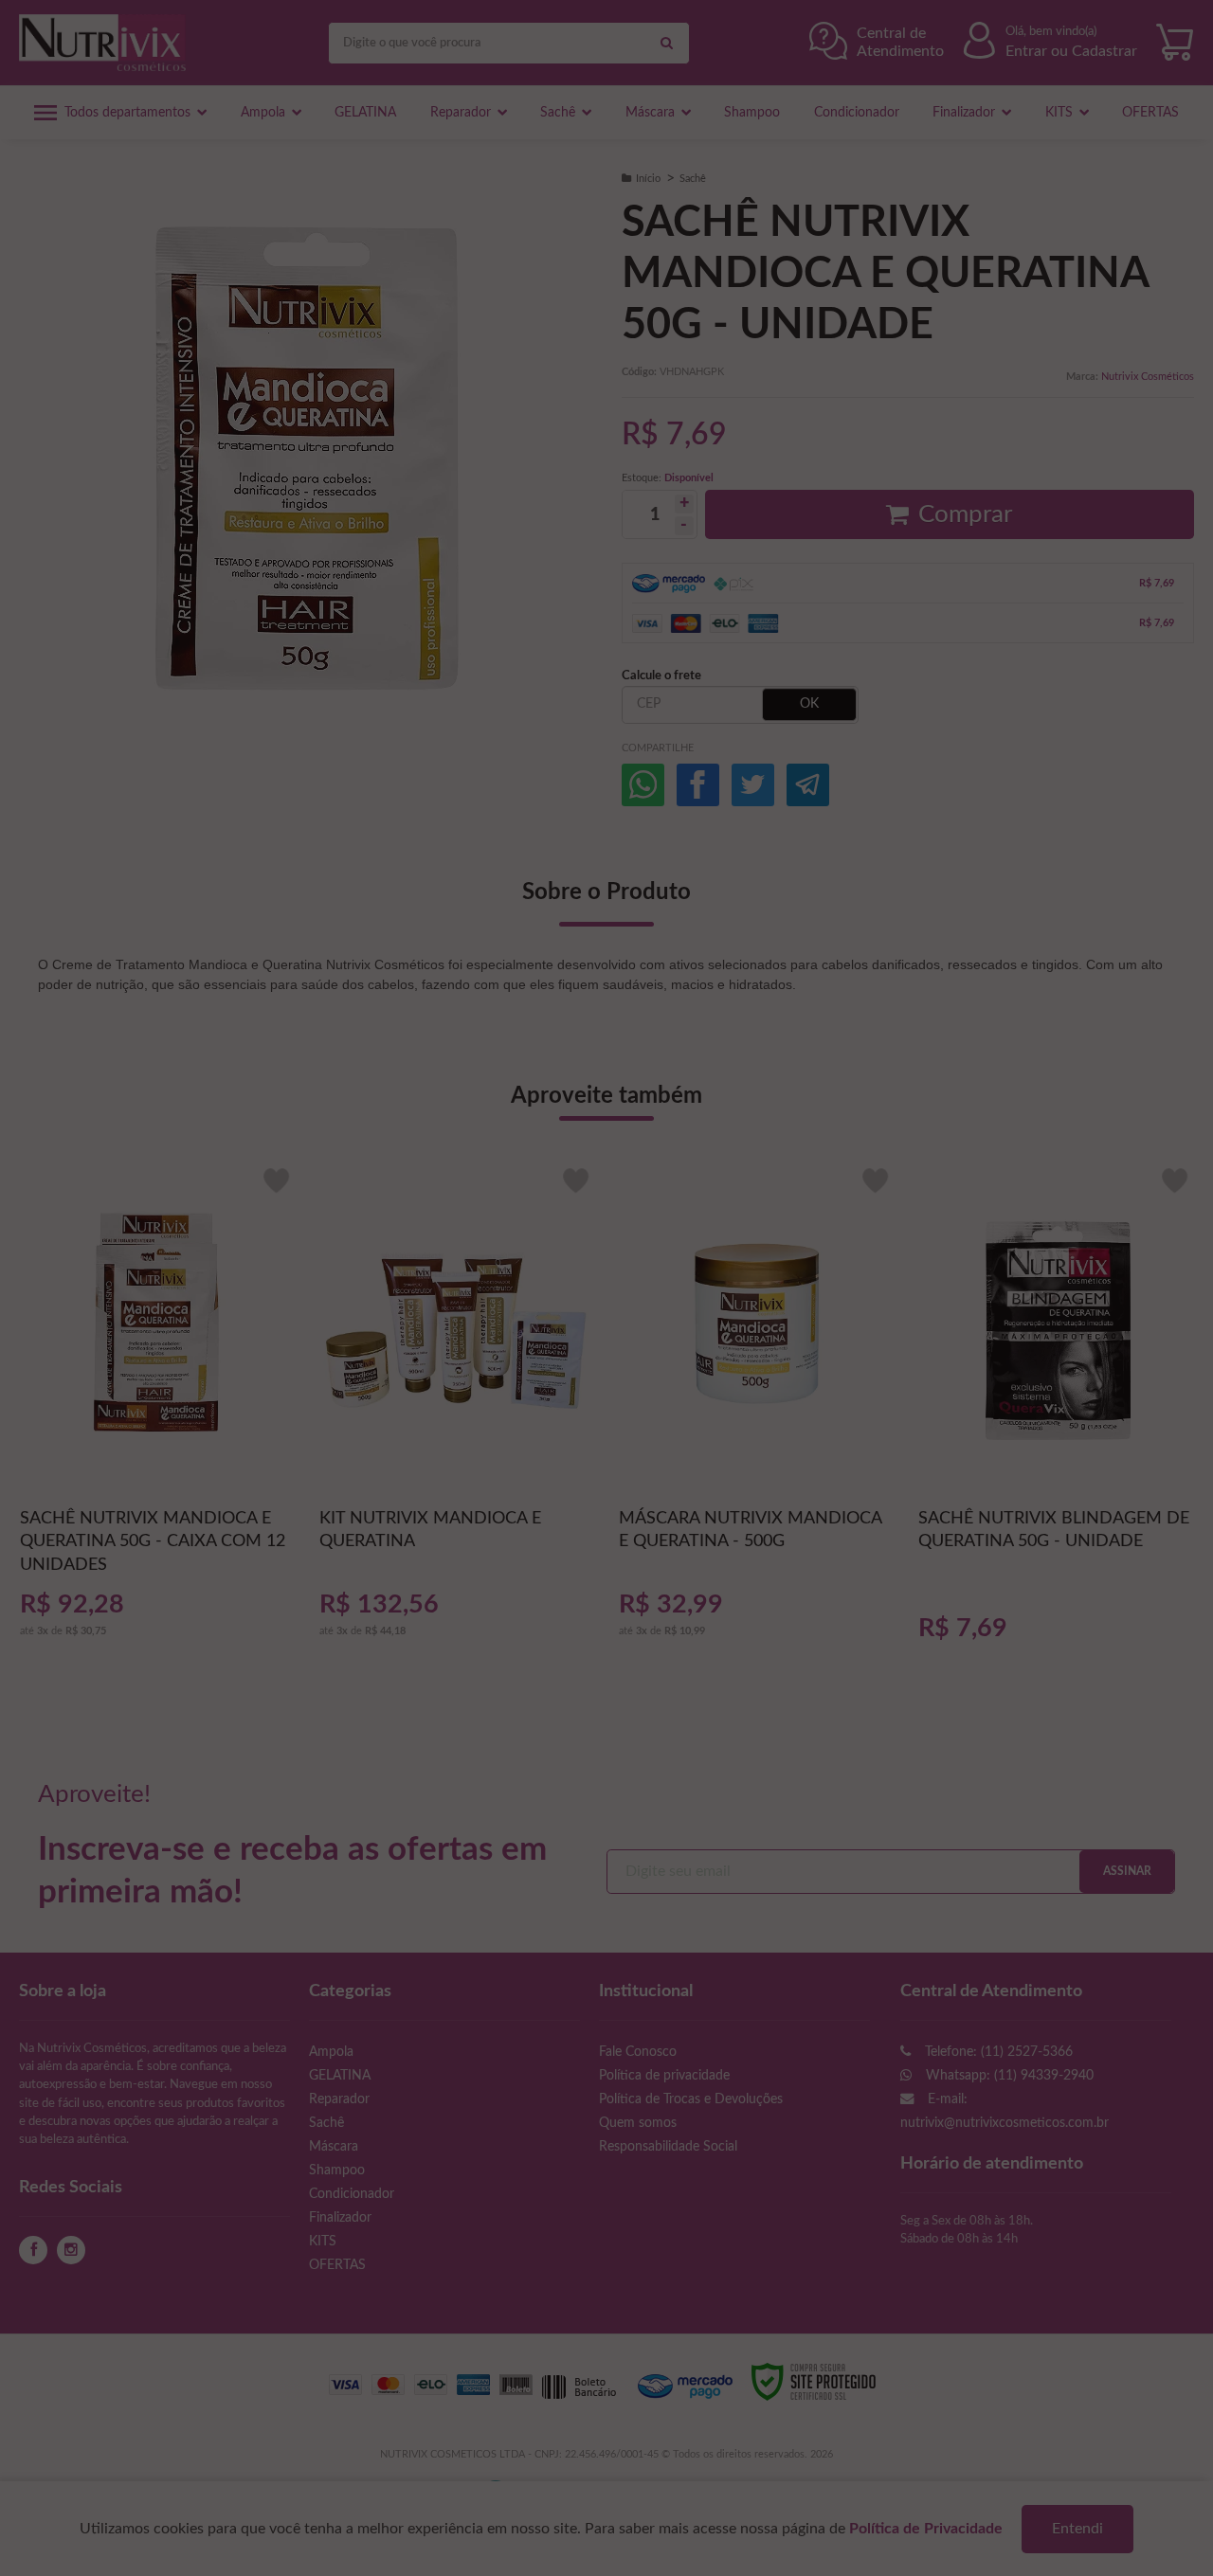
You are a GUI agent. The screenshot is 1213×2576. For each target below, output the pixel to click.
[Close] (986, 1072)
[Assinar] (417, 1350)
